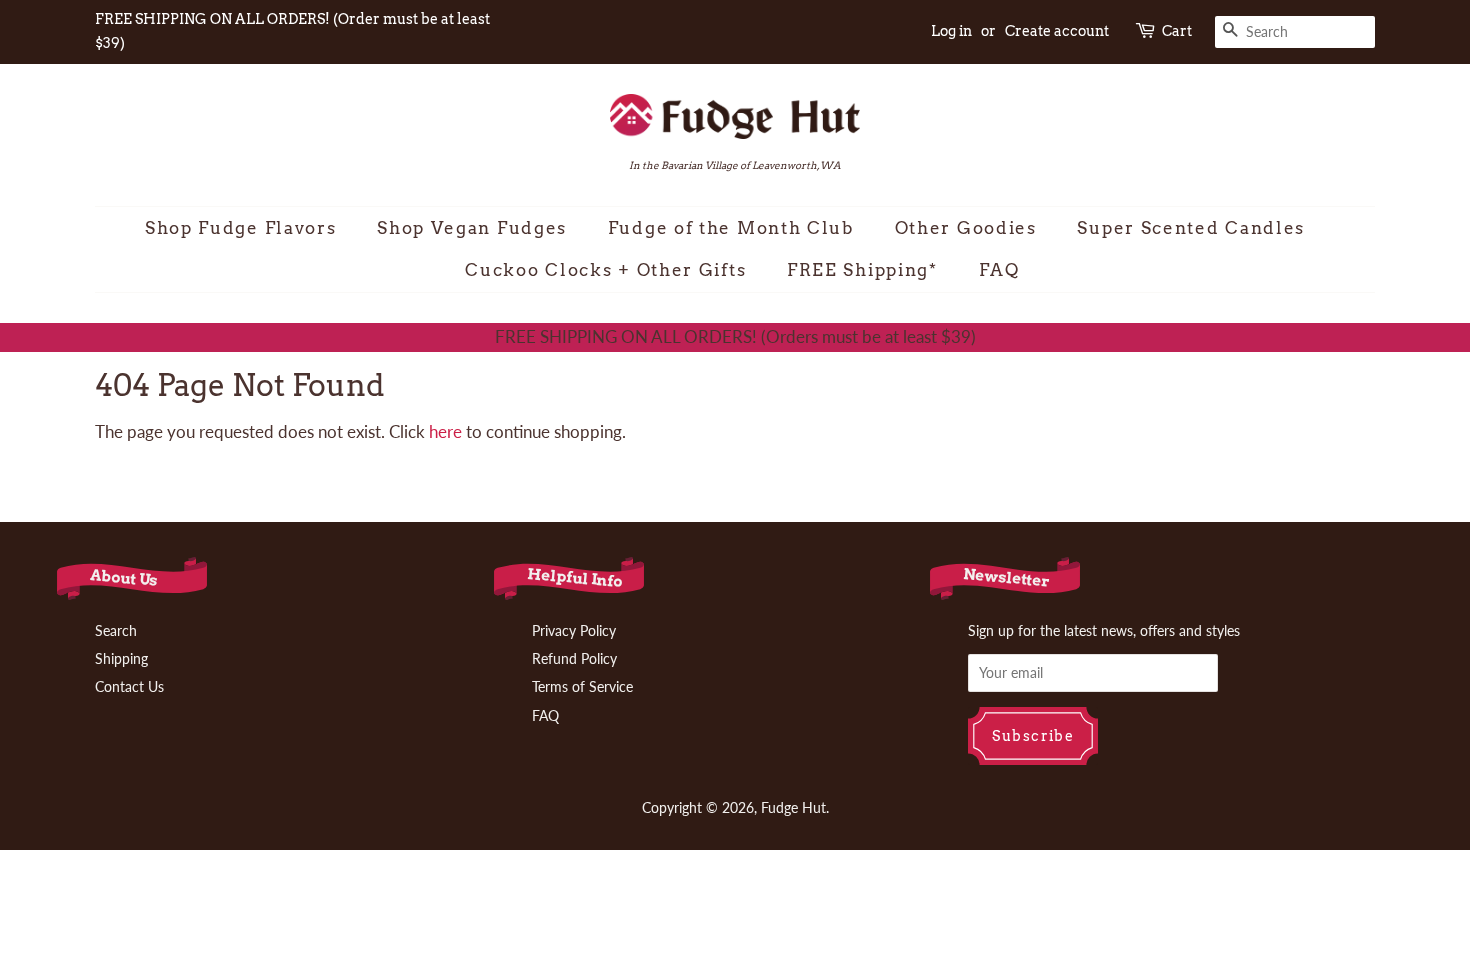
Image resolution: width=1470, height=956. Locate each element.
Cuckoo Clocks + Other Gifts (605, 270)
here (445, 431)
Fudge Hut (793, 807)
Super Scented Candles (1191, 228)
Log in (951, 31)
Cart (1177, 31)
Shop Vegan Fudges (472, 228)
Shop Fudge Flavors (241, 228)
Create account (1057, 31)
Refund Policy (574, 658)
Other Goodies (966, 228)
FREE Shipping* (862, 270)
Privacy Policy (574, 630)
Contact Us (129, 686)
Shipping (121, 658)
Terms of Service (582, 686)
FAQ (999, 270)
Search (116, 630)
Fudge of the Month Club (731, 228)
